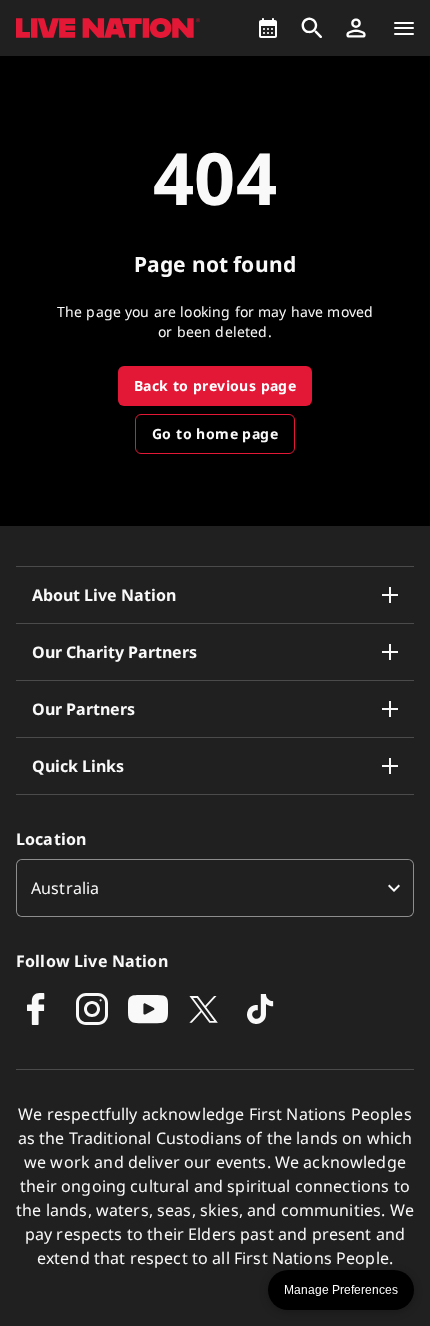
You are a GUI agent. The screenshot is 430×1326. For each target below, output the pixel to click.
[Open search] (312, 28)
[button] (356, 28)
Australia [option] (65, 888)
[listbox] (215, 888)
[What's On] (268, 28)
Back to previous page (215, 385)
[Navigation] (404, 28)
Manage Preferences (341, 1290)
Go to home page (215, 433)
